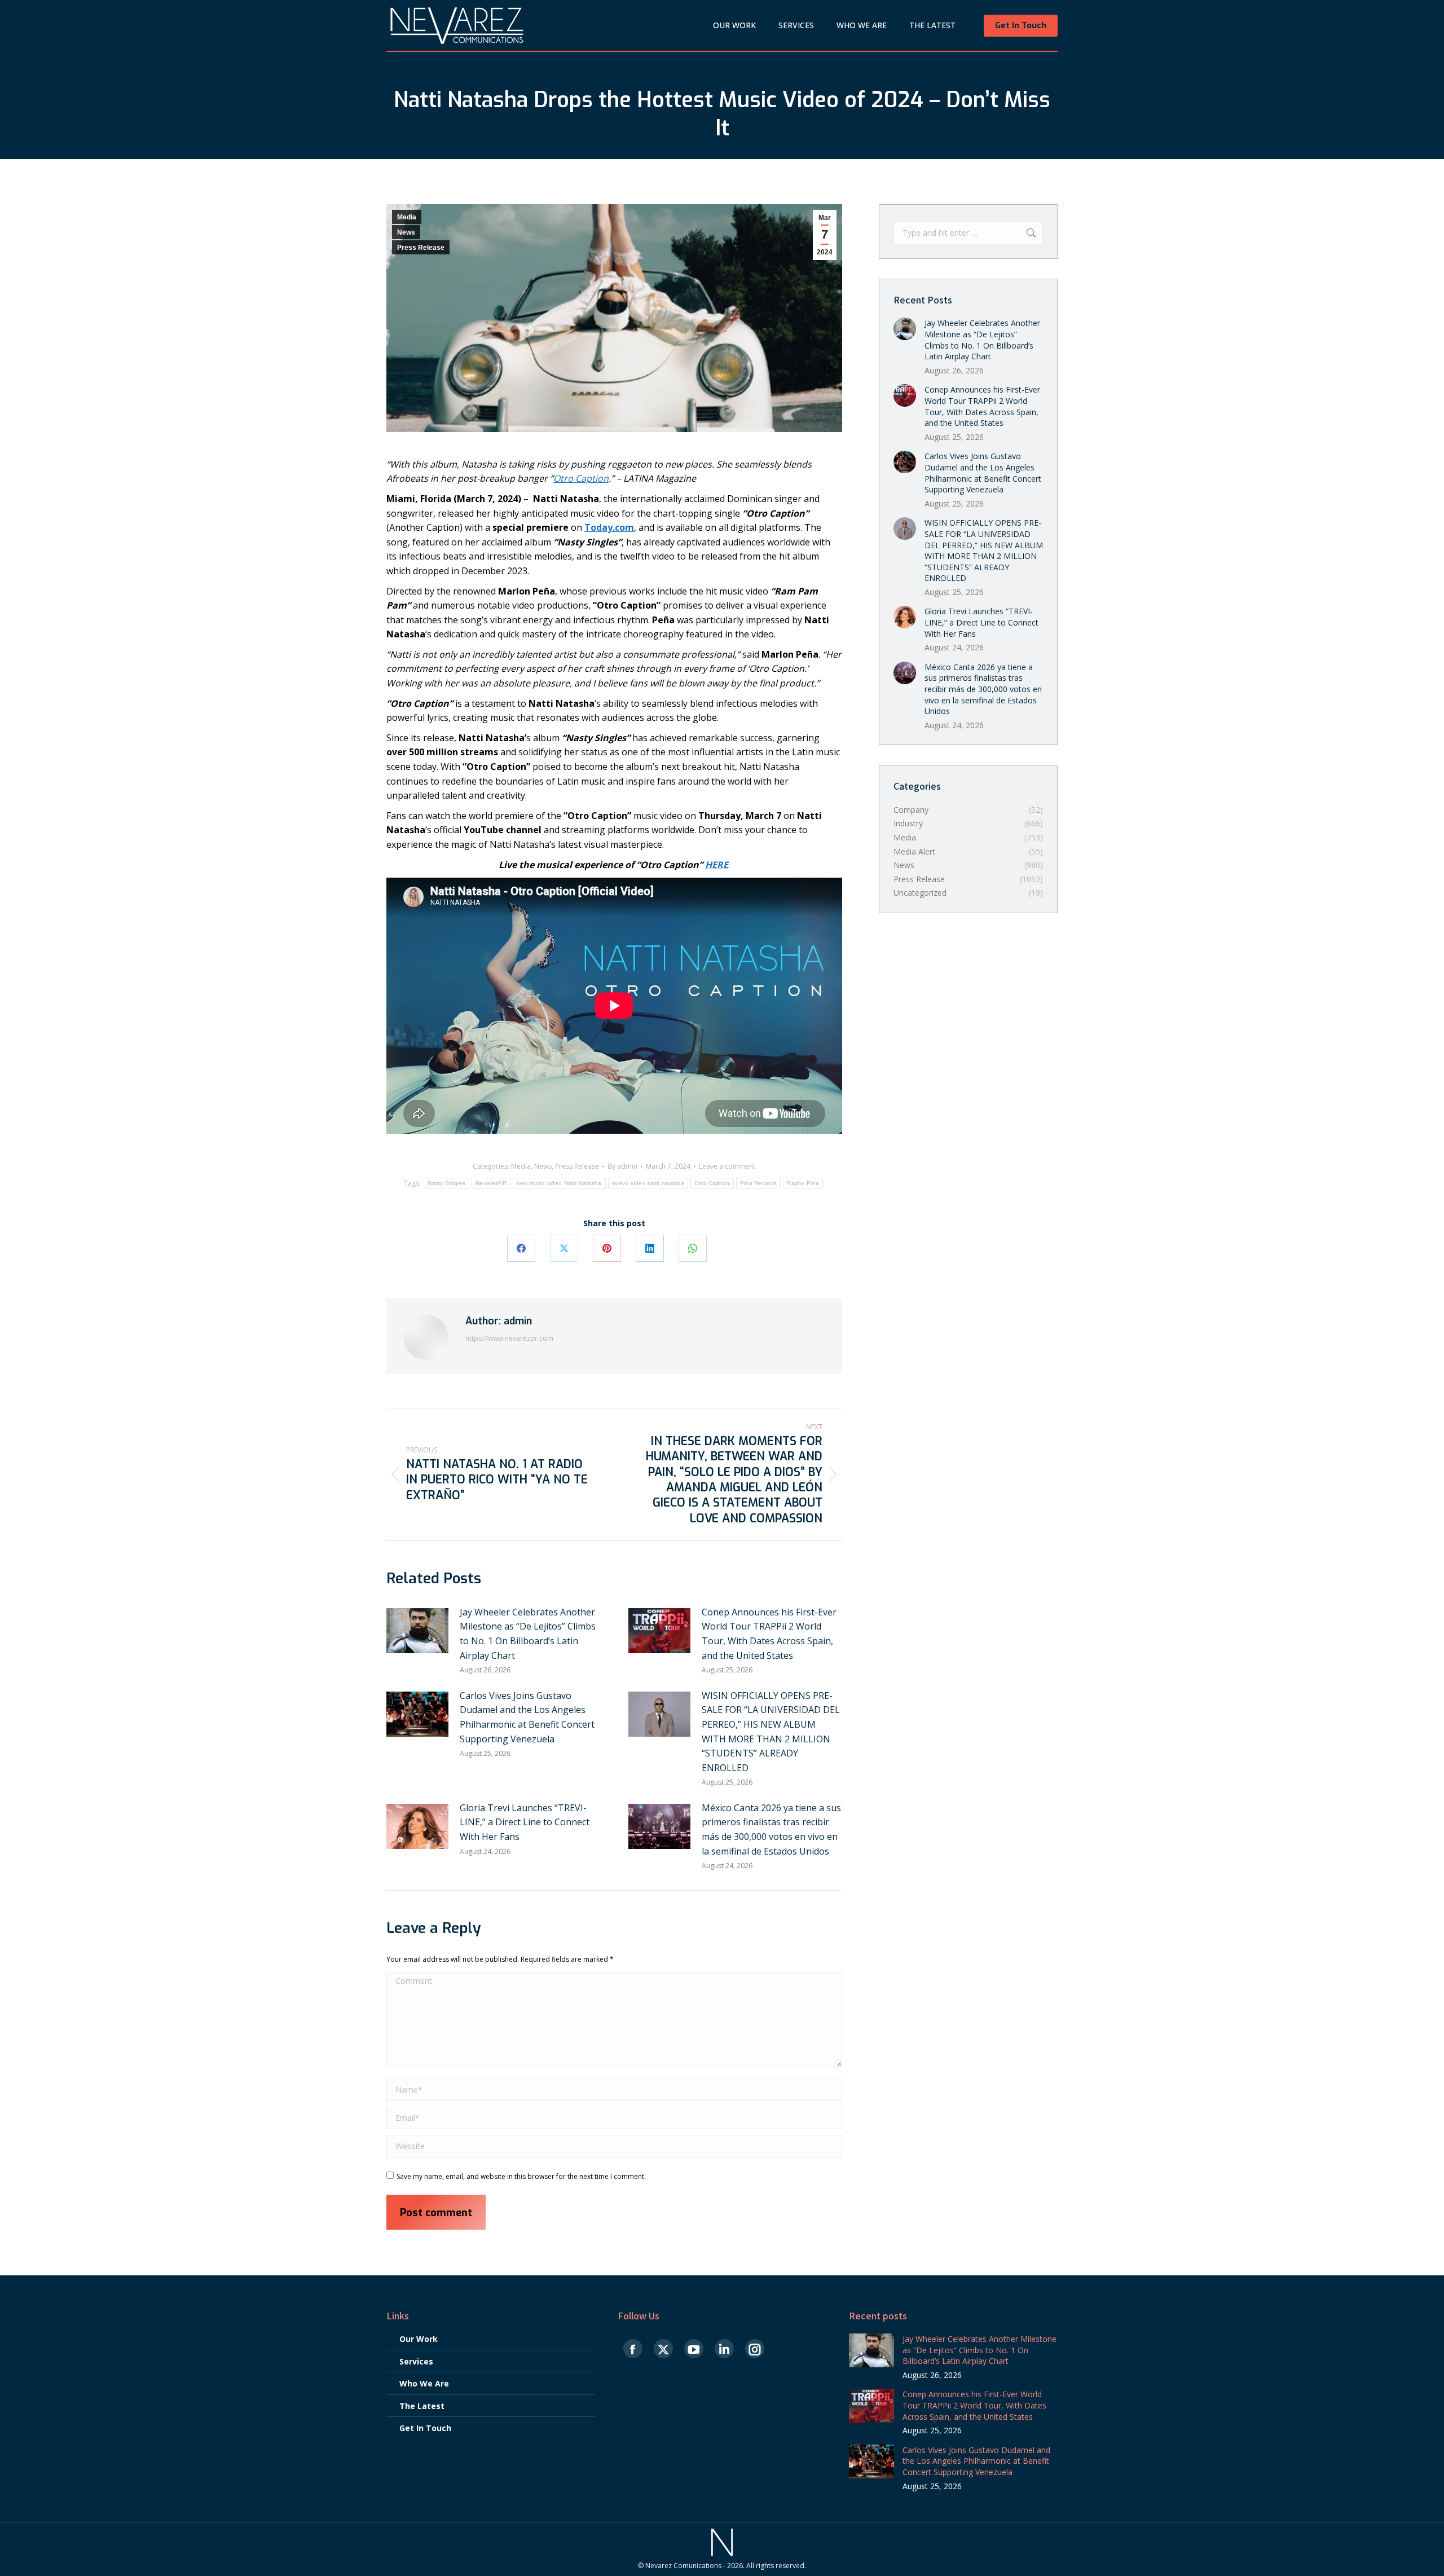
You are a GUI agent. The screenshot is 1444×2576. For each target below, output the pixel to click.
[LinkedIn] (650, 1248)
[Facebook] (521, 1248)
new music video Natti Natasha (559, 1183)
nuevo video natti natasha (648, 1183)
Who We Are (424, 2383)
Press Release (421, 248)
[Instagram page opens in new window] (755, 2350)
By (622, 1166)
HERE (717, 865)
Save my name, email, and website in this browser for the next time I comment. (521, 2176)
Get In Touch (425, 2428)
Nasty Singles (446, 1183)
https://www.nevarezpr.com (509, 1338)
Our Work (419, 2339)
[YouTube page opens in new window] (694, 2350)
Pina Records (759, 1183)
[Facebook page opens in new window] (633, 2350)
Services (416, 2361)
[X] (564, 1248)
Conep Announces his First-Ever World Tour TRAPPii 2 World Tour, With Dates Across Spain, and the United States (769, 1634)
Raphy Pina (803, 1183)
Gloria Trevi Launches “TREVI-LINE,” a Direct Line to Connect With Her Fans (525, 1822)
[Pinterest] (607, 1248)
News (406, 232)
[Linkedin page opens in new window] (724, 2350)
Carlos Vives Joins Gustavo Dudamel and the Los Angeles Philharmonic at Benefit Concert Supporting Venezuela (527, 1717)
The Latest (422, 2406)
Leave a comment (727, 1166)
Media (407, 217)
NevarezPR (491, 1183)
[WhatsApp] (693, 1248)
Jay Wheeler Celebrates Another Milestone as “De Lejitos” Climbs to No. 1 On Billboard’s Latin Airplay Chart (528, 1634)
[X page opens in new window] (663, 2350)
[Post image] (417, 1631)
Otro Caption (712, 1183)
